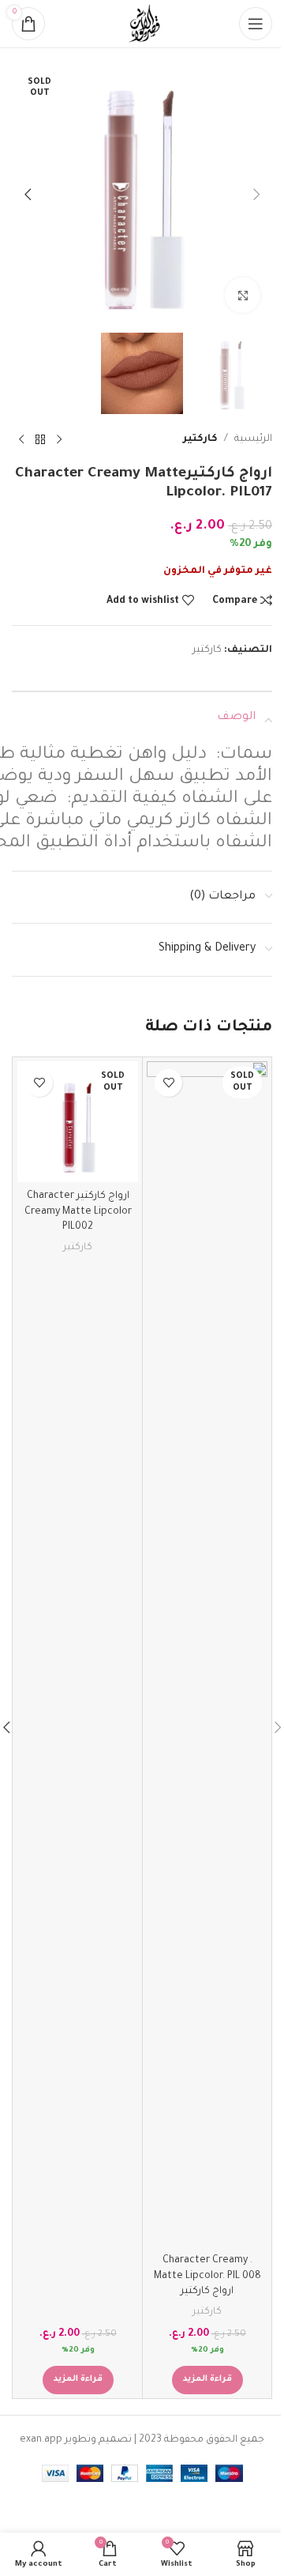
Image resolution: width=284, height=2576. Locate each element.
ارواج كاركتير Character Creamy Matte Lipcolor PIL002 (78, 1212)
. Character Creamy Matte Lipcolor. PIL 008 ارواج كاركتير (207, 2276)
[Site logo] (142, 24)
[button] (256, 194)
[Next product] (21, 439)
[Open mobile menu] (256, 24)
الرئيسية (253, 439)
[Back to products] (40, 439)
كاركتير (200, 439)
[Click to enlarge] (243, 295)
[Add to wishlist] (168, 1083)
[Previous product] (59, 439)
